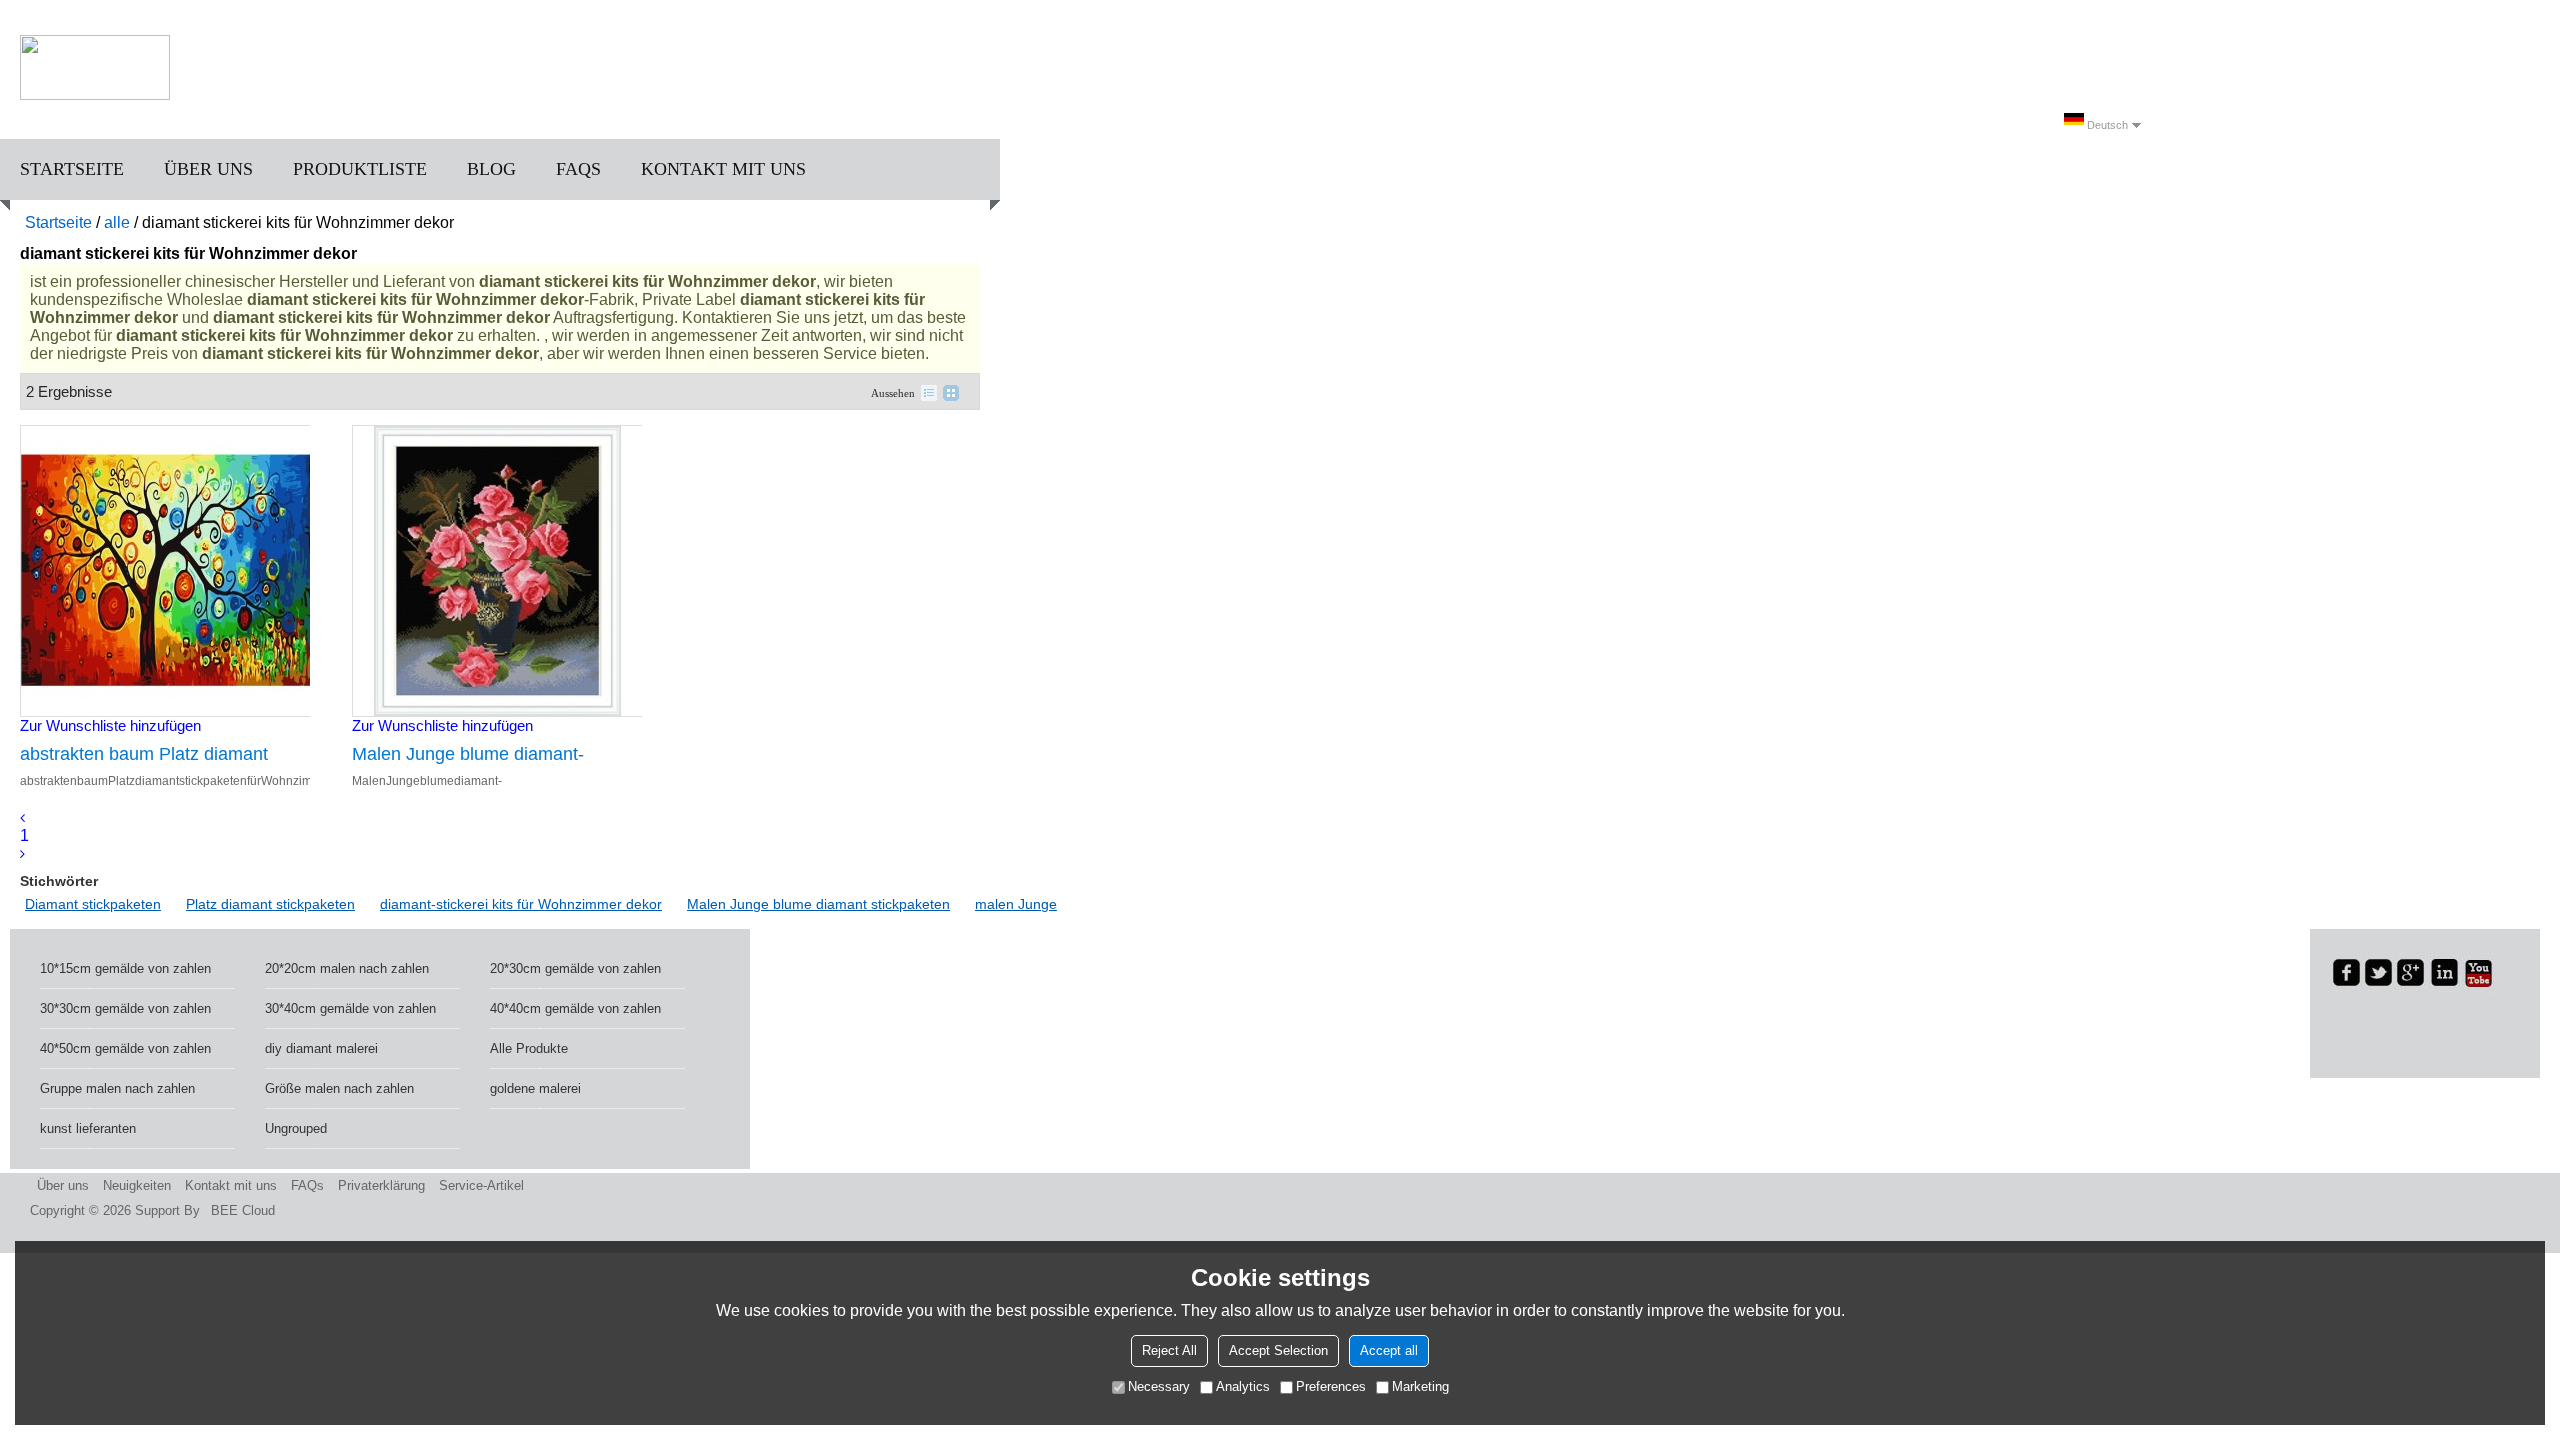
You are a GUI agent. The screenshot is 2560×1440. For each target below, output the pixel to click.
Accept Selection (1278, 1350)
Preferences (1331, 1386)
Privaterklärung (381, 1185)
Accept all (1389, 1350)
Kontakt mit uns (723, 169)
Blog (491, 169)
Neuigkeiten (137, 1185)
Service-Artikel (481, 1185)
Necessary (1159, 1386)
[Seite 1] (22, 817)
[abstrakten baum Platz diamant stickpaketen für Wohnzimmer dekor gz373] (165, 571)
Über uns (208, 169)
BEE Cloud (243, 1210)
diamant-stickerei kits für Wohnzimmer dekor (521, 904)
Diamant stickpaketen (93, 904)
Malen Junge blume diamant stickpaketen (818, 904)
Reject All (1169, 1350)
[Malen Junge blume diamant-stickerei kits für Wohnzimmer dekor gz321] (497, 571)
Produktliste (360, 169)
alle (117, 222)
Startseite (72, 169)
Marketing (1420, 1386)
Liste (929, 393)
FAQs (578, 169)
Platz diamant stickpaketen (270, 904)
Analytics (1243, 1386)
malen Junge (1016, 904)
